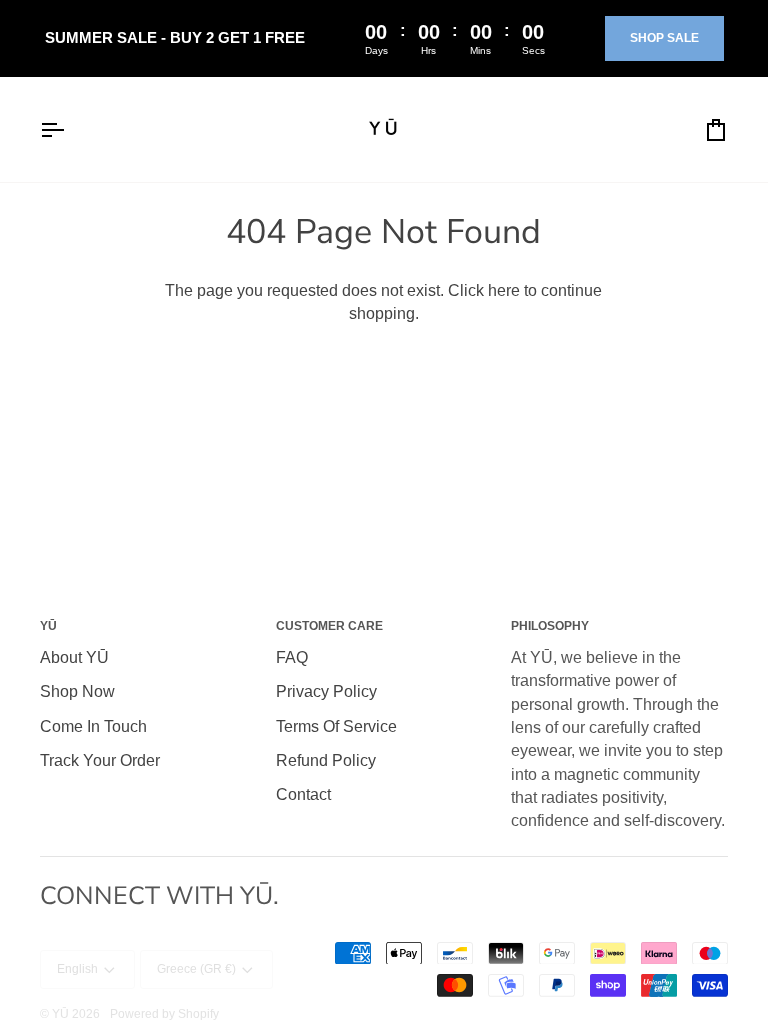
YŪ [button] (48, 626)
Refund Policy (326, 760)
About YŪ (74, 657)
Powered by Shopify (164, 1014)
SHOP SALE (664, 38)
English (77, 969)
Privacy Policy (326, 691)
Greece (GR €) (196, 969)
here (504, 290)
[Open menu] (70, 129)
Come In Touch (93, 726)
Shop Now (77, 691)
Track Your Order (100, 760)
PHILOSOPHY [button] (550, 626)
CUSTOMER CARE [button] (329, 626)
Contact (303, 794)
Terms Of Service (336, 726)
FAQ (292, 657)
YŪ (60, 1014)
